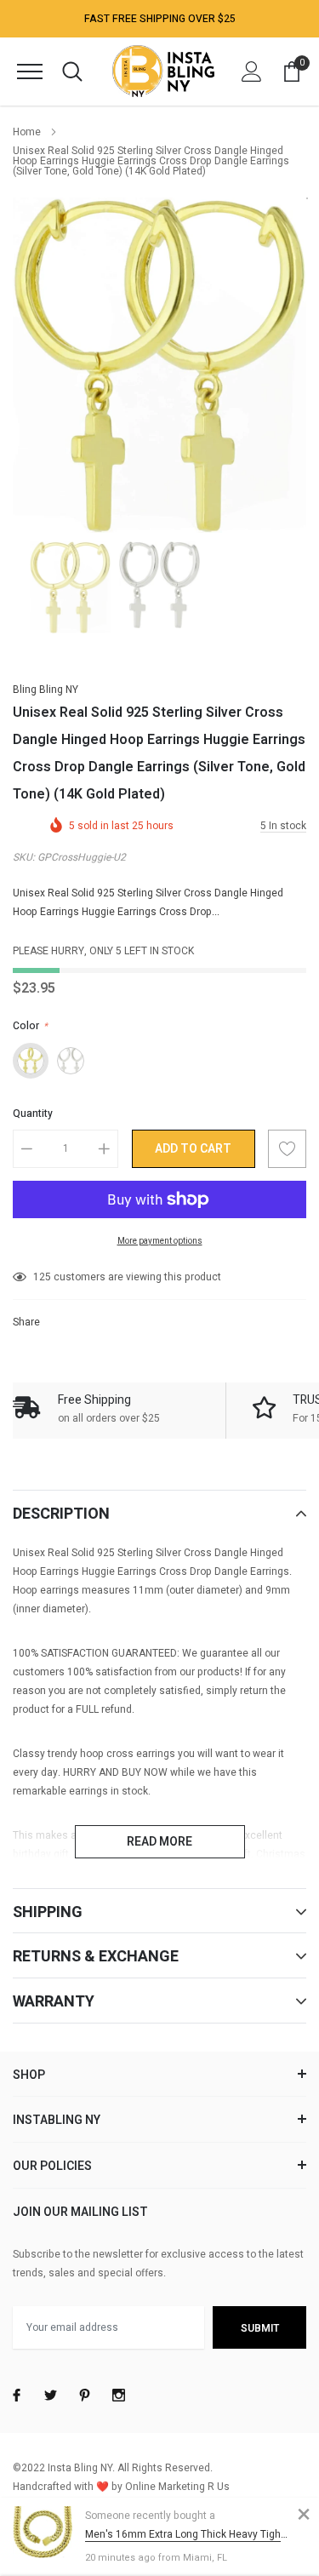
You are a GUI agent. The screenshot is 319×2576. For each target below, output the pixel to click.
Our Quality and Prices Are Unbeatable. (160, 21)
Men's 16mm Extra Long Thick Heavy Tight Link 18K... (187, 2534)
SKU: (24, 857)
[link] (70, 587)
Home (27, 132)
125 (42, 1277)
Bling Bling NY (46, 690)
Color (30, 1026)
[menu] (30, 72)
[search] (72, 72)
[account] (252, 72)
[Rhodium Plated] (71, 1061)
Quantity (33, 1113)
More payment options (160, 1241)
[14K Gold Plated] (31, 1061)
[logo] (163, 71)
